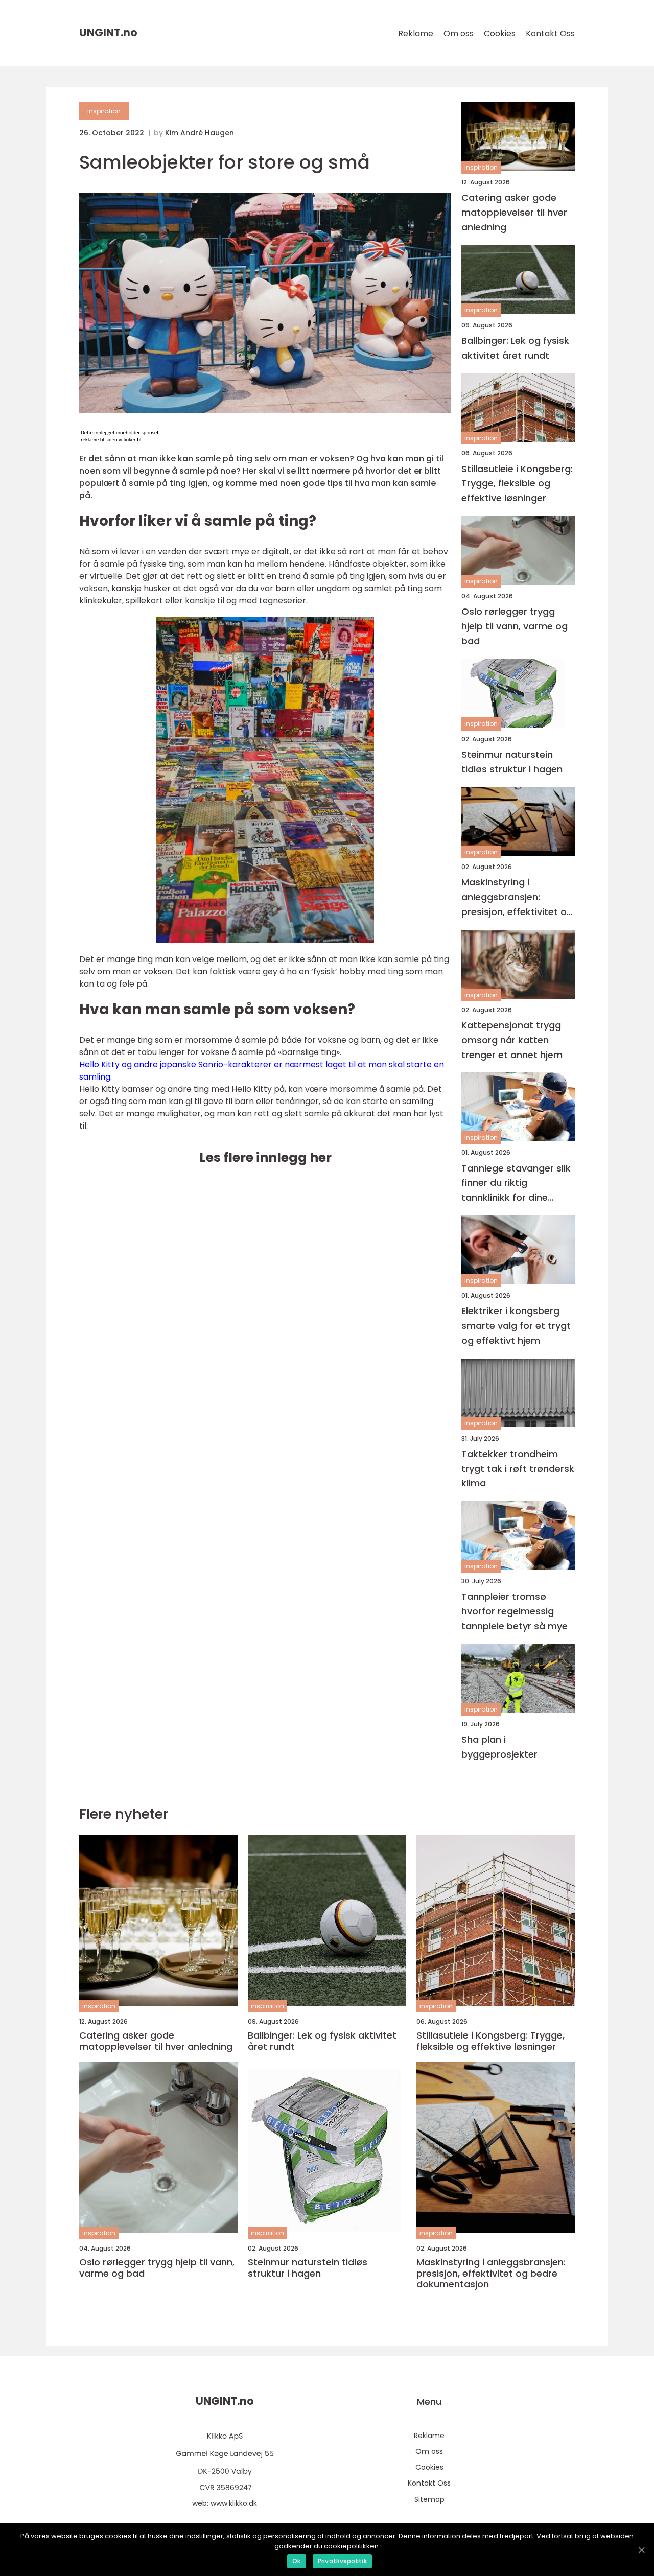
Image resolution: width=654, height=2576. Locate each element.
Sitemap (429, 2499)
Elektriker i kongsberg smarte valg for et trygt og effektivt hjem (516, 1326)
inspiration (104, 111)
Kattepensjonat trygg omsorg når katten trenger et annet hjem (512, 1040)
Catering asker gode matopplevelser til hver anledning (514, 212)
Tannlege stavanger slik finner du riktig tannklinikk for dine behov (516, 1184)
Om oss (459, 33)
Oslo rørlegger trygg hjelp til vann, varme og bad (515, 626)
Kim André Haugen (200, 133)
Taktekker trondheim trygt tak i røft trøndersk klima (518, 1469)
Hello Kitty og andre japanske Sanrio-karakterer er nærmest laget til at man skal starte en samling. (262, 1071)
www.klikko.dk (234, 2503)
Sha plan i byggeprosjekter (499, 1747)
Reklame (416, 33)
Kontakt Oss (550, 33)
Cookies (500, 33)
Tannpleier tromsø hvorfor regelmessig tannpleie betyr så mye (515, 1611)
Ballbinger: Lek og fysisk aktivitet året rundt (515, 348)
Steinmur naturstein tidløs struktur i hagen (512, 762)
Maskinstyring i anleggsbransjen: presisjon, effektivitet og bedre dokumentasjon (517, 897)
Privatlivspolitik (342, 2561)
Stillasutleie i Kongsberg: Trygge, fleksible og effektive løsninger (517, 484)
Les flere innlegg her (265, 1157)
